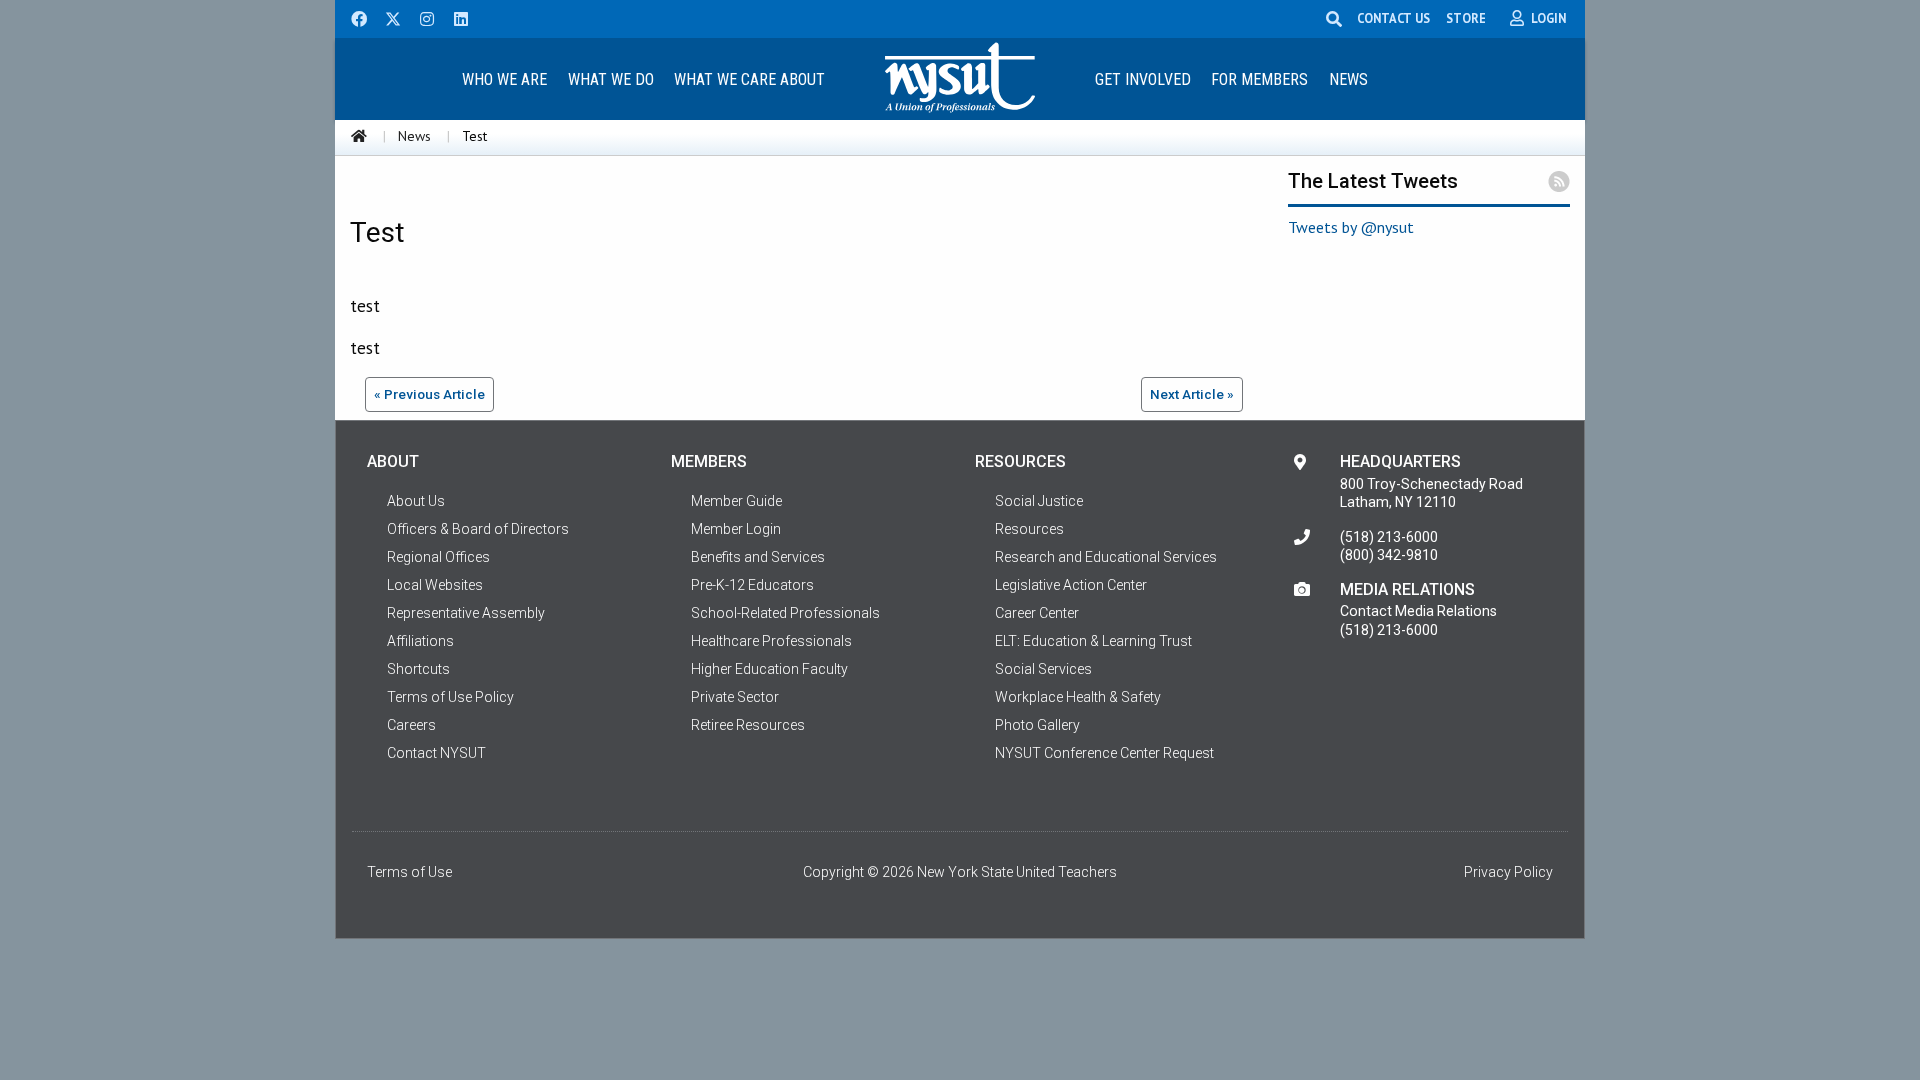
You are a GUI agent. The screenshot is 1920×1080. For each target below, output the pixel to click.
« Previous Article (429, 394)
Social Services (1043, 669)
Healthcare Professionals (771, 641)
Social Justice (1039, 501)
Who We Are (504, 79)
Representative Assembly (466, 613)
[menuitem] (504, 78)
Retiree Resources (748, 725)
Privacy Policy (1508, 872)
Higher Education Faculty (769, 669)
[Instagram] (421, 17)
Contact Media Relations (1418, 611)
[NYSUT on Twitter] (386, 17)
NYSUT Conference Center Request (1104, 753)
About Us (416, 501)
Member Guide (736, 501)
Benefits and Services (758, 557)
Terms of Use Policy (450, 697)
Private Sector (735, 697)
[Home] (359, 136)
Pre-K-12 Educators (752, 585)
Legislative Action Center (1071, 585)
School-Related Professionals (785, 613)
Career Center (1037, 613)
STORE (1466, 18)
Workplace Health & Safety (1078, 697)
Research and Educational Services (1106, 557)
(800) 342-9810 (1389, 555)
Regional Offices (438, 557)
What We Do (611, 79)
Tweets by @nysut (1351, 227)
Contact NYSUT (436, 753)
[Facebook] (352, 17)
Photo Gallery (1037, 725)
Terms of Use (409, 872)
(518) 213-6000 (1389, 537)
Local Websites (435, 585)
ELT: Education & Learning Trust (1093, 641)
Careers (411, 725)
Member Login (736, 529)
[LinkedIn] (455, 17)
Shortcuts (418, 669)
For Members (1259, 79)
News (1348, 79)
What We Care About (749, 79)
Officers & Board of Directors (478, 529)
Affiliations (420, 641)
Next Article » (1192, 394)
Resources (1029, 529)
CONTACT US (1393, 18)
